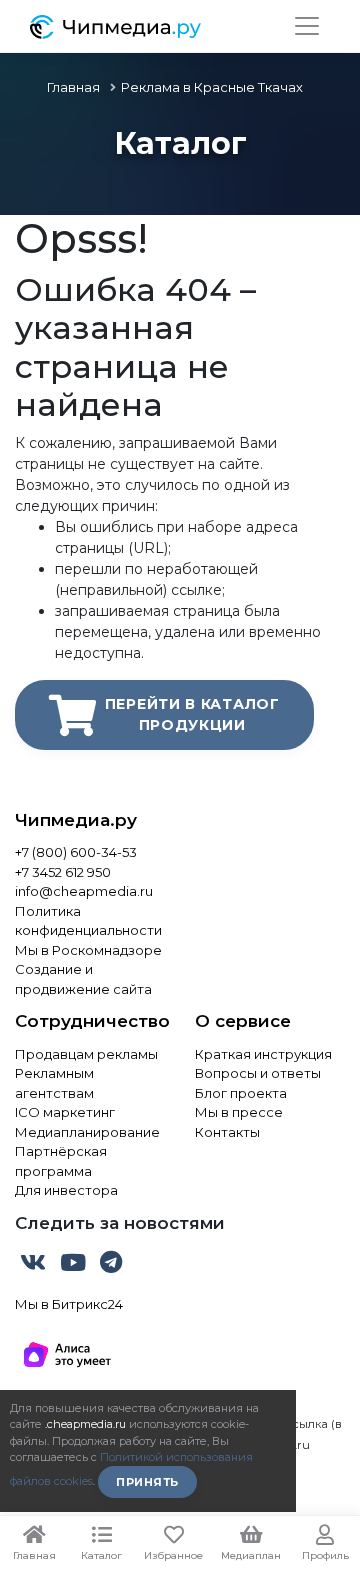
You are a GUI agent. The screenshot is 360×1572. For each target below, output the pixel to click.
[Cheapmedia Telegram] (111, 1266)
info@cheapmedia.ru (84, 891)
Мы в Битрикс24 (69, 1304)
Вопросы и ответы (258, 1073)
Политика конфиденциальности (88, 921)
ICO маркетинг (65, 1112)
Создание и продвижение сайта (83, 979)
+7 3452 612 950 (63, 872)
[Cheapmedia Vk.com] (35, 1266)
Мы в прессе (239, 1112)
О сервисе (243, 1021)
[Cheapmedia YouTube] (75, 1266)
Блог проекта (241, 1093)
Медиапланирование (87, 1132)
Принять (147, 1482)
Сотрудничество (90, 1021)
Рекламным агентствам (54, 1083)
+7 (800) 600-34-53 (76, 852)
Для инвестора (66, 1190)
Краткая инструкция (263, 1054)
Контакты (227, 1132)
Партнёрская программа (61, 1161)
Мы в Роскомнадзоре (88, 950)
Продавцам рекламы (86, 1054)
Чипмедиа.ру (76, 820)
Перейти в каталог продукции (192, 714)
